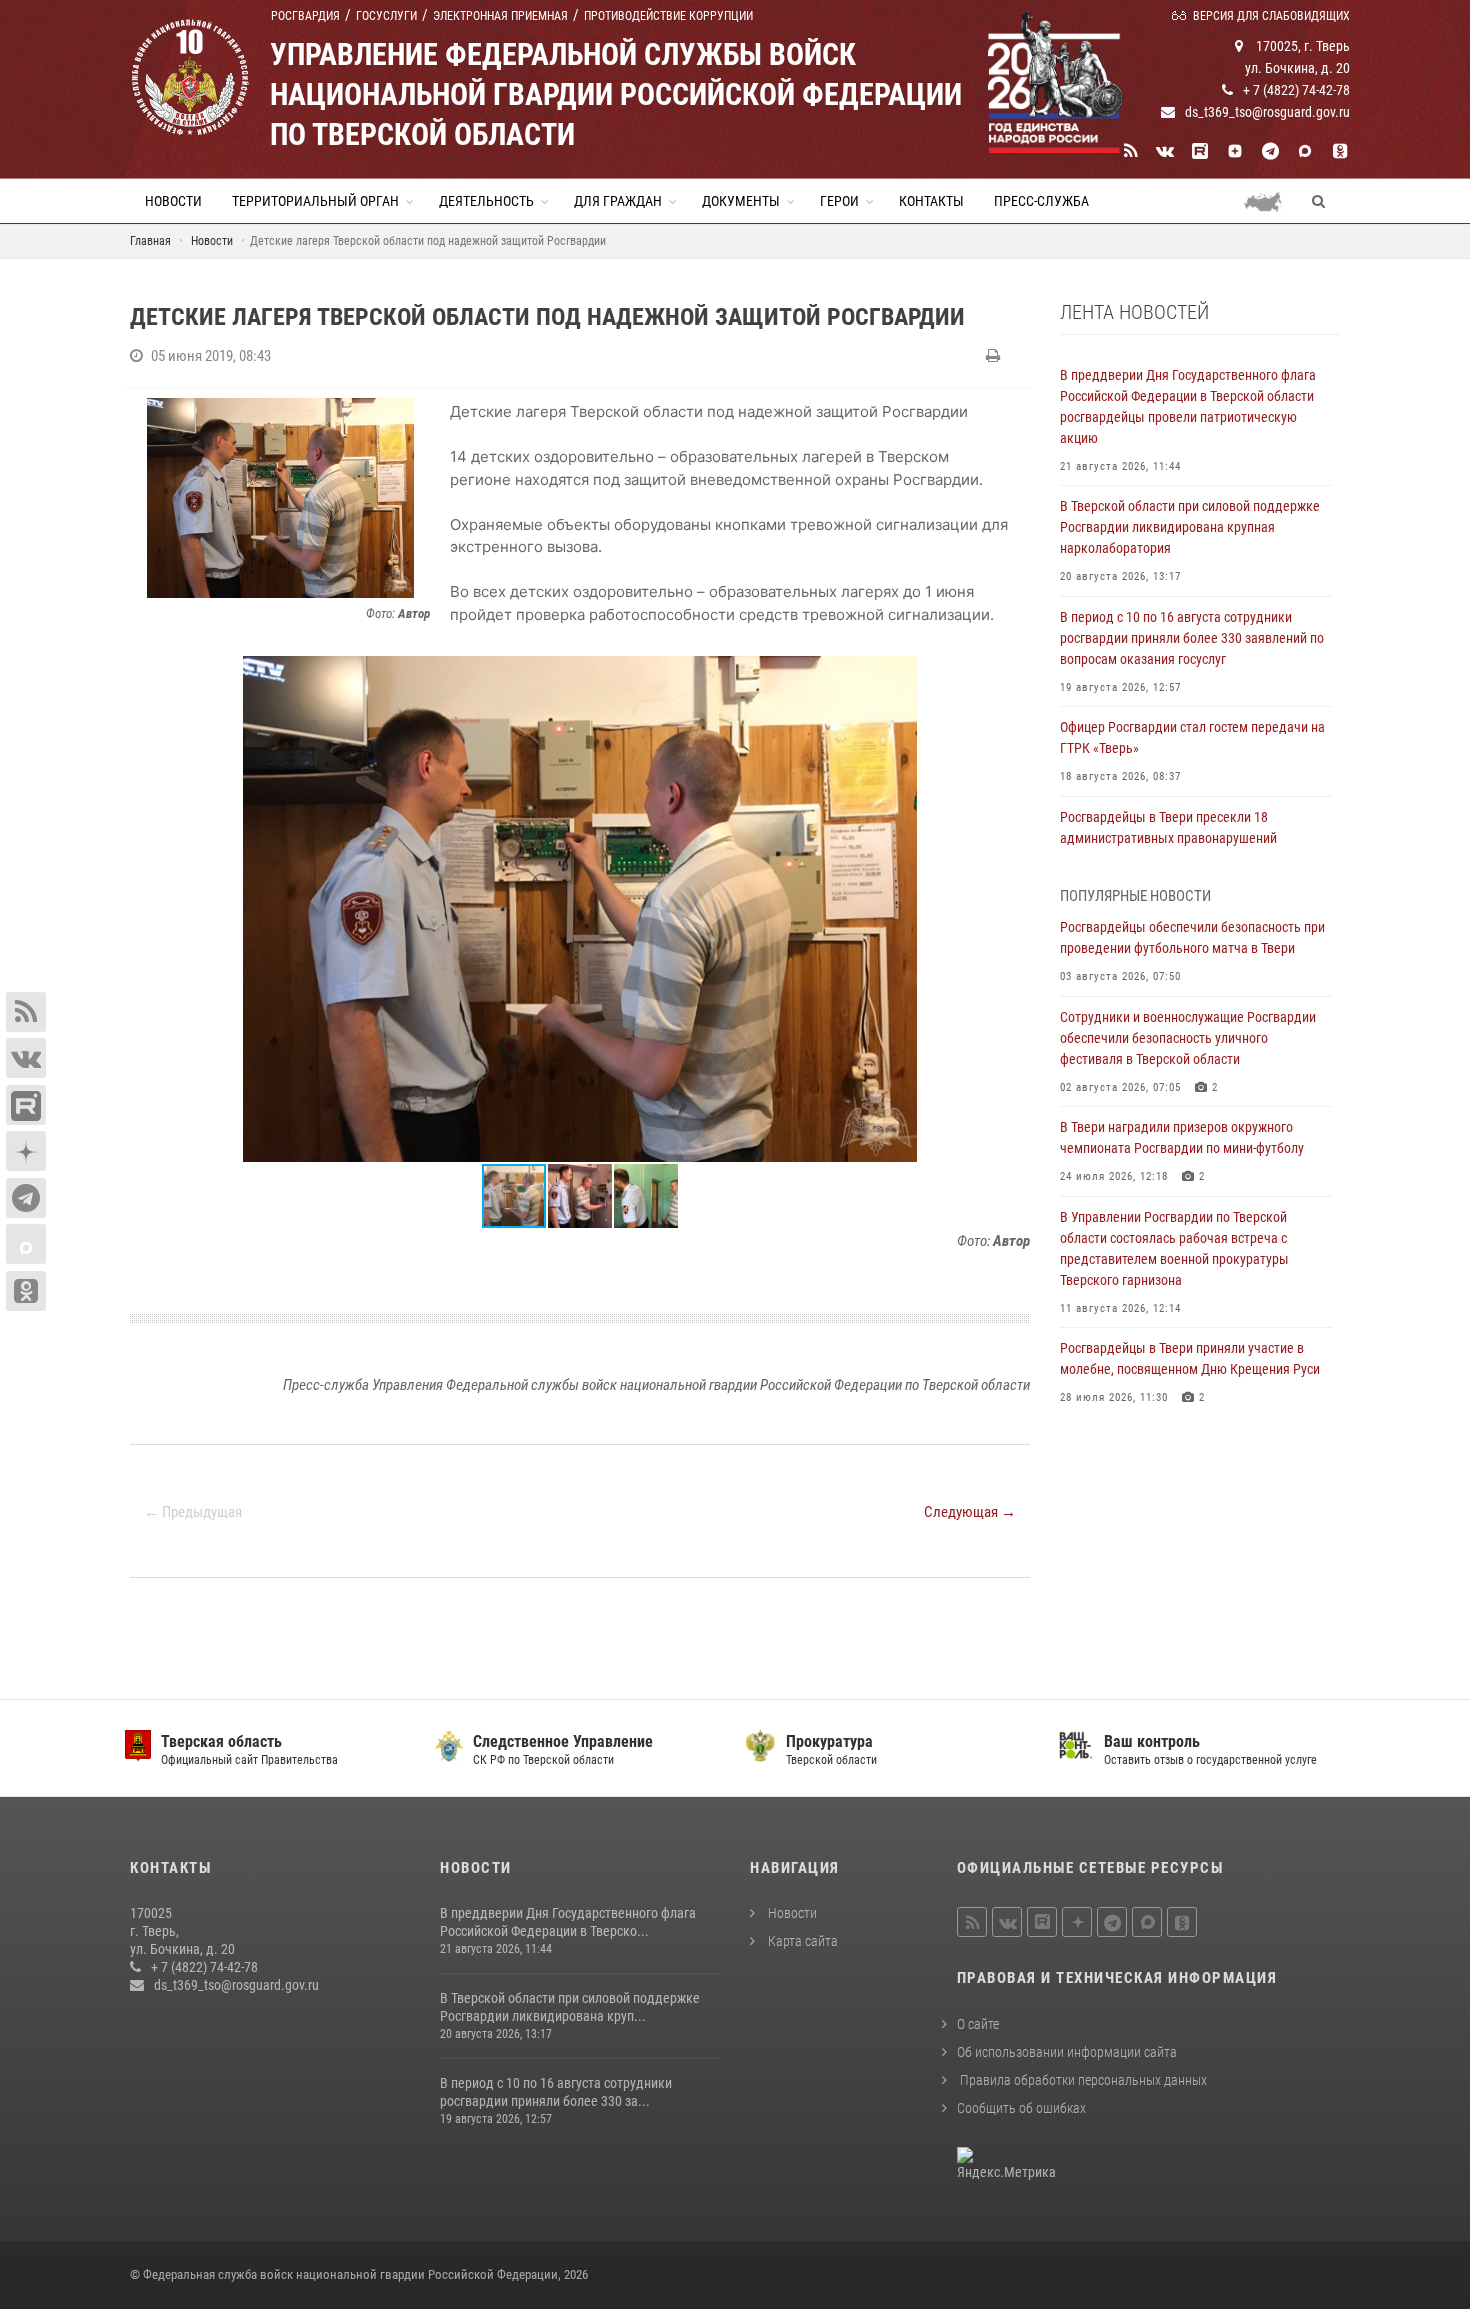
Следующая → (970, 1512)
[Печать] (995, 356)
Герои (839, 201)
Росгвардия (305, 16)
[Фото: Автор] (280, 498)
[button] (1012, 674)
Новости (173, 201)
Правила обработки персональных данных (1082, 2080)
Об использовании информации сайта (1067, 2052)
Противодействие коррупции (668, 16)
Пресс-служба (1041, 201)
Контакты (931, 201)
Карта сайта (801, 1941)
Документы (741, 201)
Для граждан (618, 201)
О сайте (978, 2024)
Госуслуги (386, 16)
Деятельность (486, 201)
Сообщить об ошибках (1021, 2108)
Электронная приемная (500, 16)
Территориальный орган (315, 201)
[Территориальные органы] (1270, 201)
